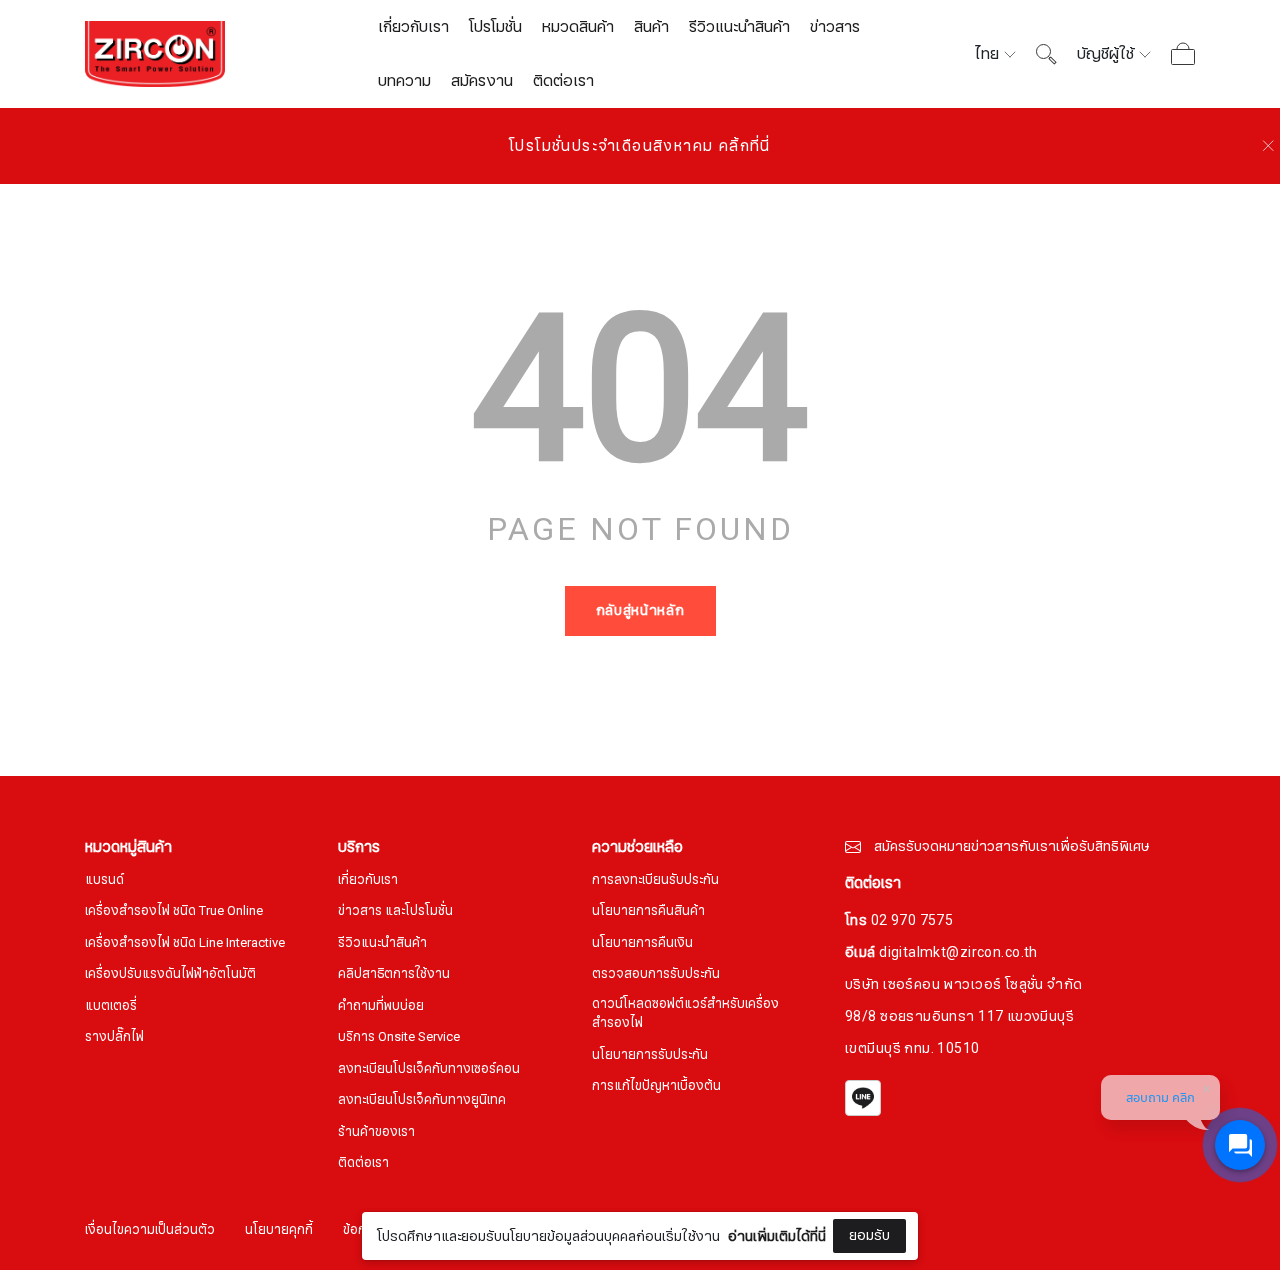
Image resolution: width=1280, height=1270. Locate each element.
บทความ (404, 81)
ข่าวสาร (835, 27)
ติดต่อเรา (563, 81)
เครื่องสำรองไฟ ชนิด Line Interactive (185, 943)
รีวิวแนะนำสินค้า (739, 27)
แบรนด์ (104, 880)
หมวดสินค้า (578, 27)
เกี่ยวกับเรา (413, 27)
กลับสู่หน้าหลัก (640, 610)
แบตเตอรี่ (111, 1006)
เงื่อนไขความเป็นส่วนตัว (150, 1230)
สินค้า (651, 27)
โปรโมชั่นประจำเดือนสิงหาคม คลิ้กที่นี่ (640, 146)
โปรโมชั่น (495, 27)
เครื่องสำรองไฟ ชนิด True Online (174, 911)
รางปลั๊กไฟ (114, 1037)
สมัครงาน (482, 81)
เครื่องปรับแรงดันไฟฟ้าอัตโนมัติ (170, 974)
